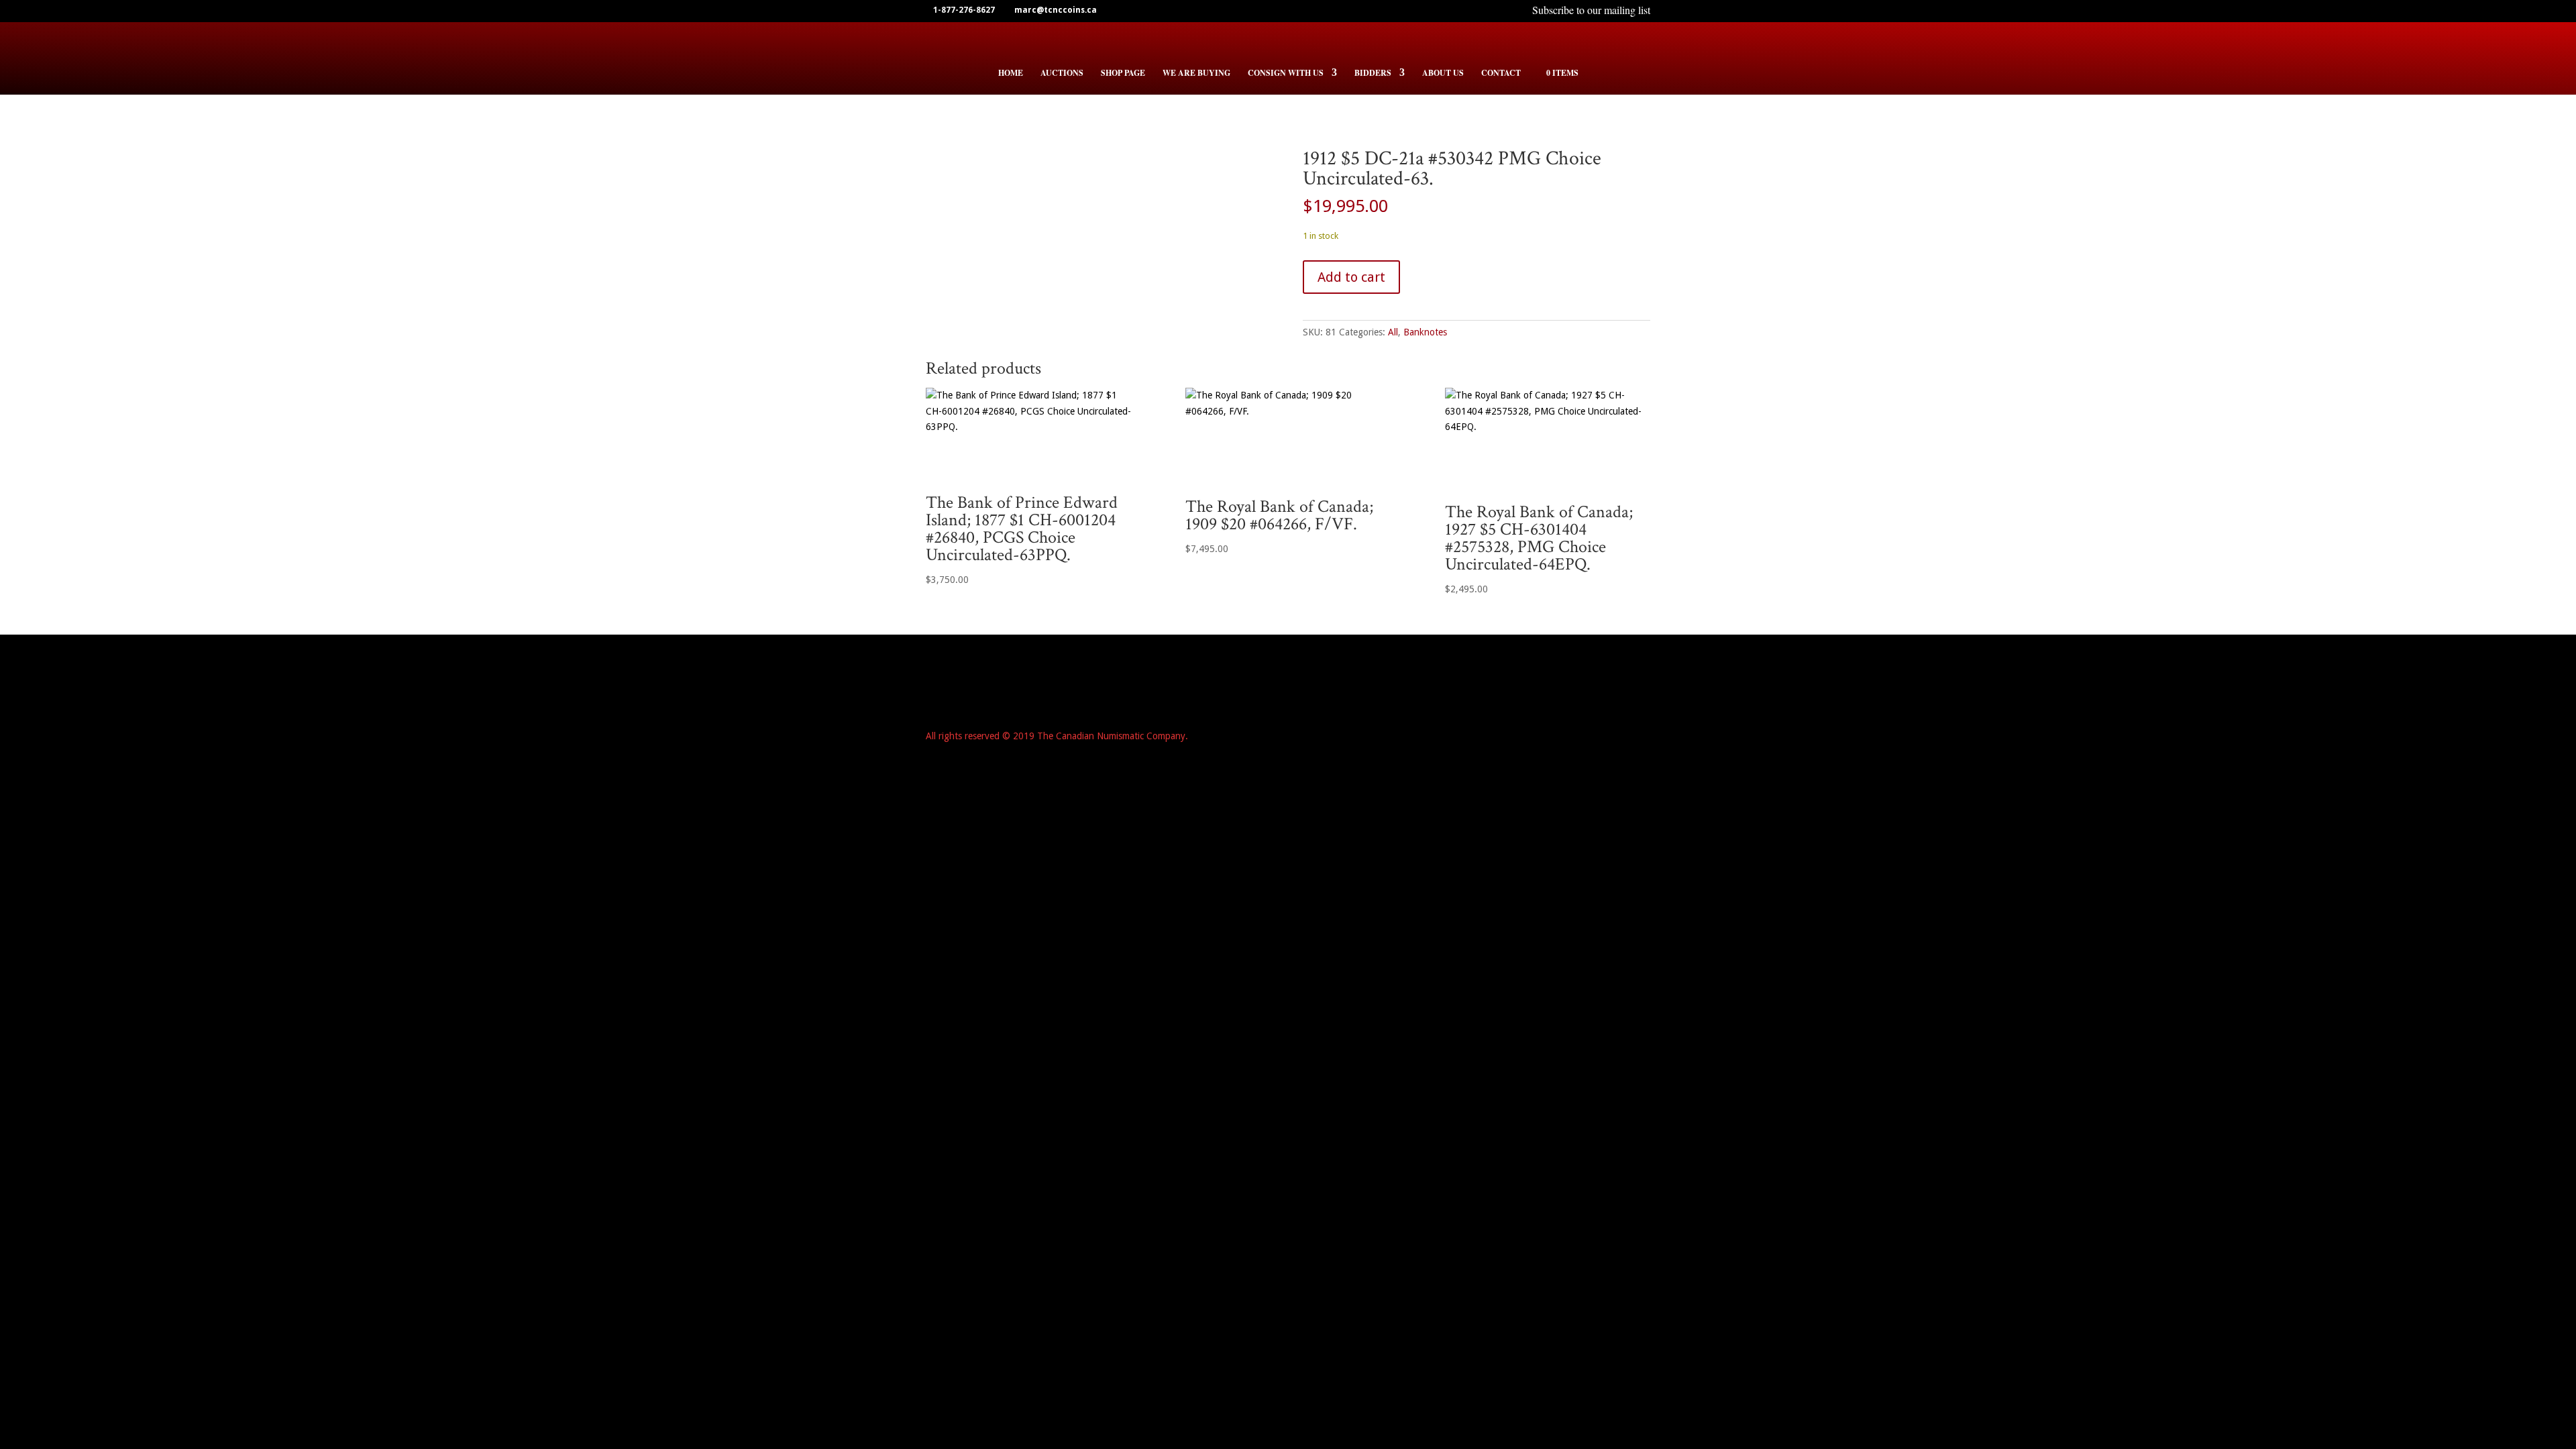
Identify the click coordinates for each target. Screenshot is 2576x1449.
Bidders (1373, 73)
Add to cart (1351, 277)
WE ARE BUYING (1196, 73)
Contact (1501, 73)
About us (1443, 73)
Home (1011, 73)
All (1393, 332)
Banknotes (1425, 332)
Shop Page (1123, 73)
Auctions (1062, 73)
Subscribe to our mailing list (1591, 11)
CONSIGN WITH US (1286, 73)
